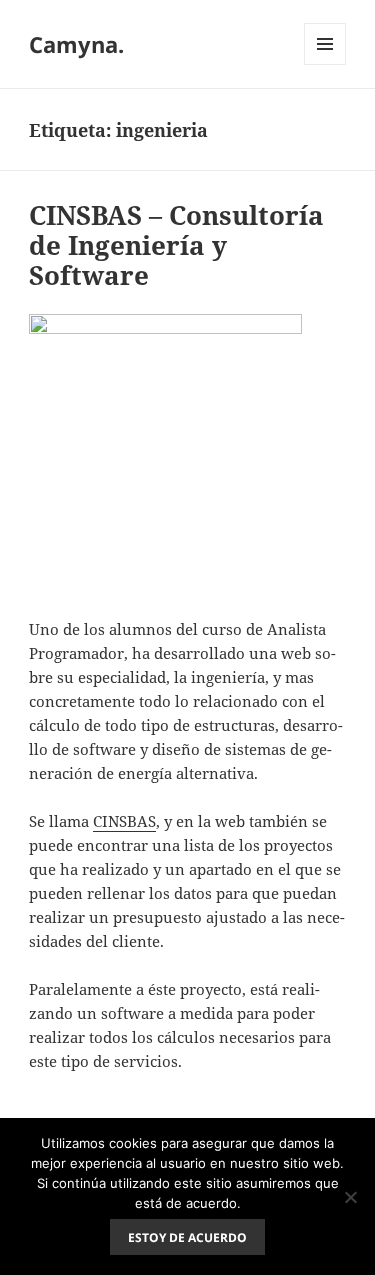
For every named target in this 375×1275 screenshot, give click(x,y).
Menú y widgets (325, 64)
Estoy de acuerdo (187, 1237)
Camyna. (76, 44)
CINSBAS (124, 821)
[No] (350, 1197)
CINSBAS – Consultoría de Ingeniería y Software (176, 245)
